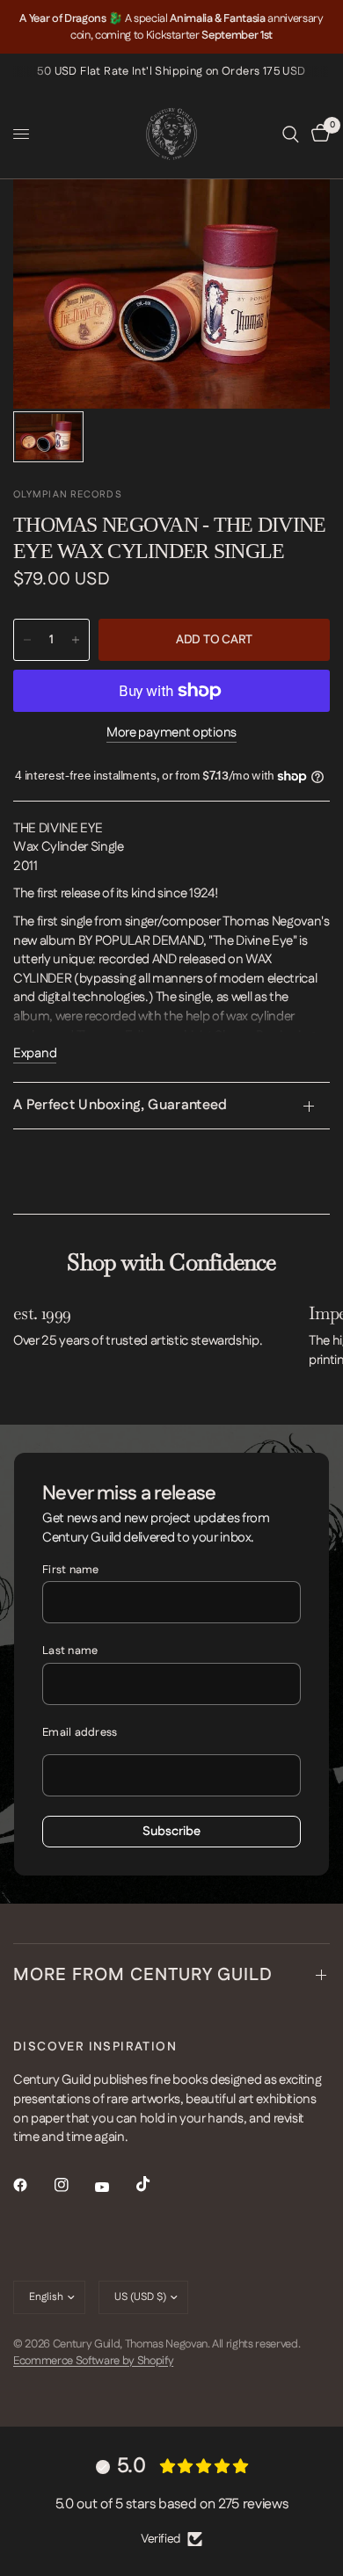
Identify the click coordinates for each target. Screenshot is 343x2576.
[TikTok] (156, 2184)
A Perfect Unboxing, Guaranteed (120, 1105)
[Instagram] (74, 2185)
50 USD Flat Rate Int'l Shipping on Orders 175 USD (171, 71)
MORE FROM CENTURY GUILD (143, 1975)
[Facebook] (33, 2185)
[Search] (291, 134)
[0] (317, 134)
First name (71, 1570)
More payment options (171, 733)
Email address (80, 1732)
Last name (70, 1651)
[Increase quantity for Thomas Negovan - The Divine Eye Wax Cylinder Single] (76, 640)
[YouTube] (114, 2187)
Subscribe (171, 1832)
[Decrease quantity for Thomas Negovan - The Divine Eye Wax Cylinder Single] (27, 640)
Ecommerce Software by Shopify (93, 2361)
